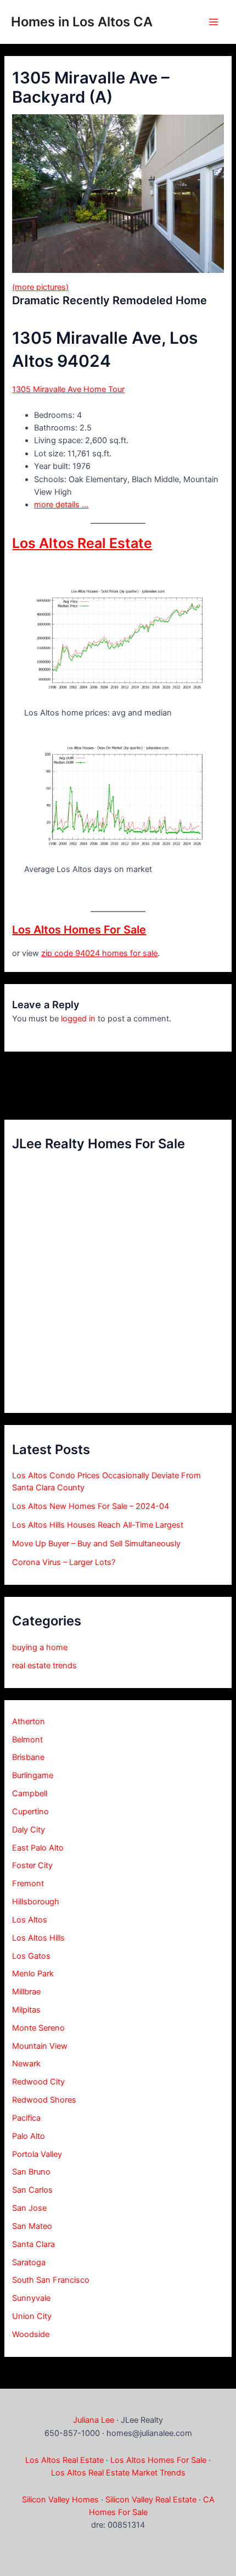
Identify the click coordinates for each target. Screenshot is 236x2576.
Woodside (31, 2334)
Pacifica (26, 2118)
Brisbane (28, 1757)
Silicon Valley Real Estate (151, 2500)
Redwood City (38, 2082)
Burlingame (33, 1775)
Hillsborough (36, 1902)
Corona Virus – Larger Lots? (64, 1562)
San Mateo (32, 2226)
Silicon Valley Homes (60, 2500)
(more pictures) (40, 287)
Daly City (29, 1830)
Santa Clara (33, 2244)
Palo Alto (29, 2136)
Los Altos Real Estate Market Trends (118, 2473)
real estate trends (44, 1666)
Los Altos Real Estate (82, 543)
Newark (26, 2064)
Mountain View (40, 2046)
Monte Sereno (38, 2028)
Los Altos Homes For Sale (79, 930)
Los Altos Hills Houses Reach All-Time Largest (98, 1525)
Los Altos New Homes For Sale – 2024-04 (91, 1506)
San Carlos (32, 2190)
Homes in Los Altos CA (82, 22)
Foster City (32, 1865)
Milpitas (26, 2010)
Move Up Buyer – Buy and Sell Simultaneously (96, 1544)
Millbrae (26, 1992)
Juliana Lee (94, 2420)
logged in (78, 1019)
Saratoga (29, 2262)
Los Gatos (31, 1956)
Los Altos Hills (38, 1938)
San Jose (29, 2208)
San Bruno (31, 2172)
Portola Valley (37, 2154)
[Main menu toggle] (213, 22)
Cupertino (30, 1812)
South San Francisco (51, 2280)
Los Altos (30, 1920)
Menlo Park (33, 1974)
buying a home (40, 1647)
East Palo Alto (38, 1848)
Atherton (29, 1722)
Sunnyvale (31, 2298)
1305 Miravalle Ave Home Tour (68, 389)
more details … (61, 505)
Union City (32, 2316)
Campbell (30, 1793)
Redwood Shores (44, 2100)
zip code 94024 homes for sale (99, 953)
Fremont (28, 1884)
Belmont (27, 1740)
